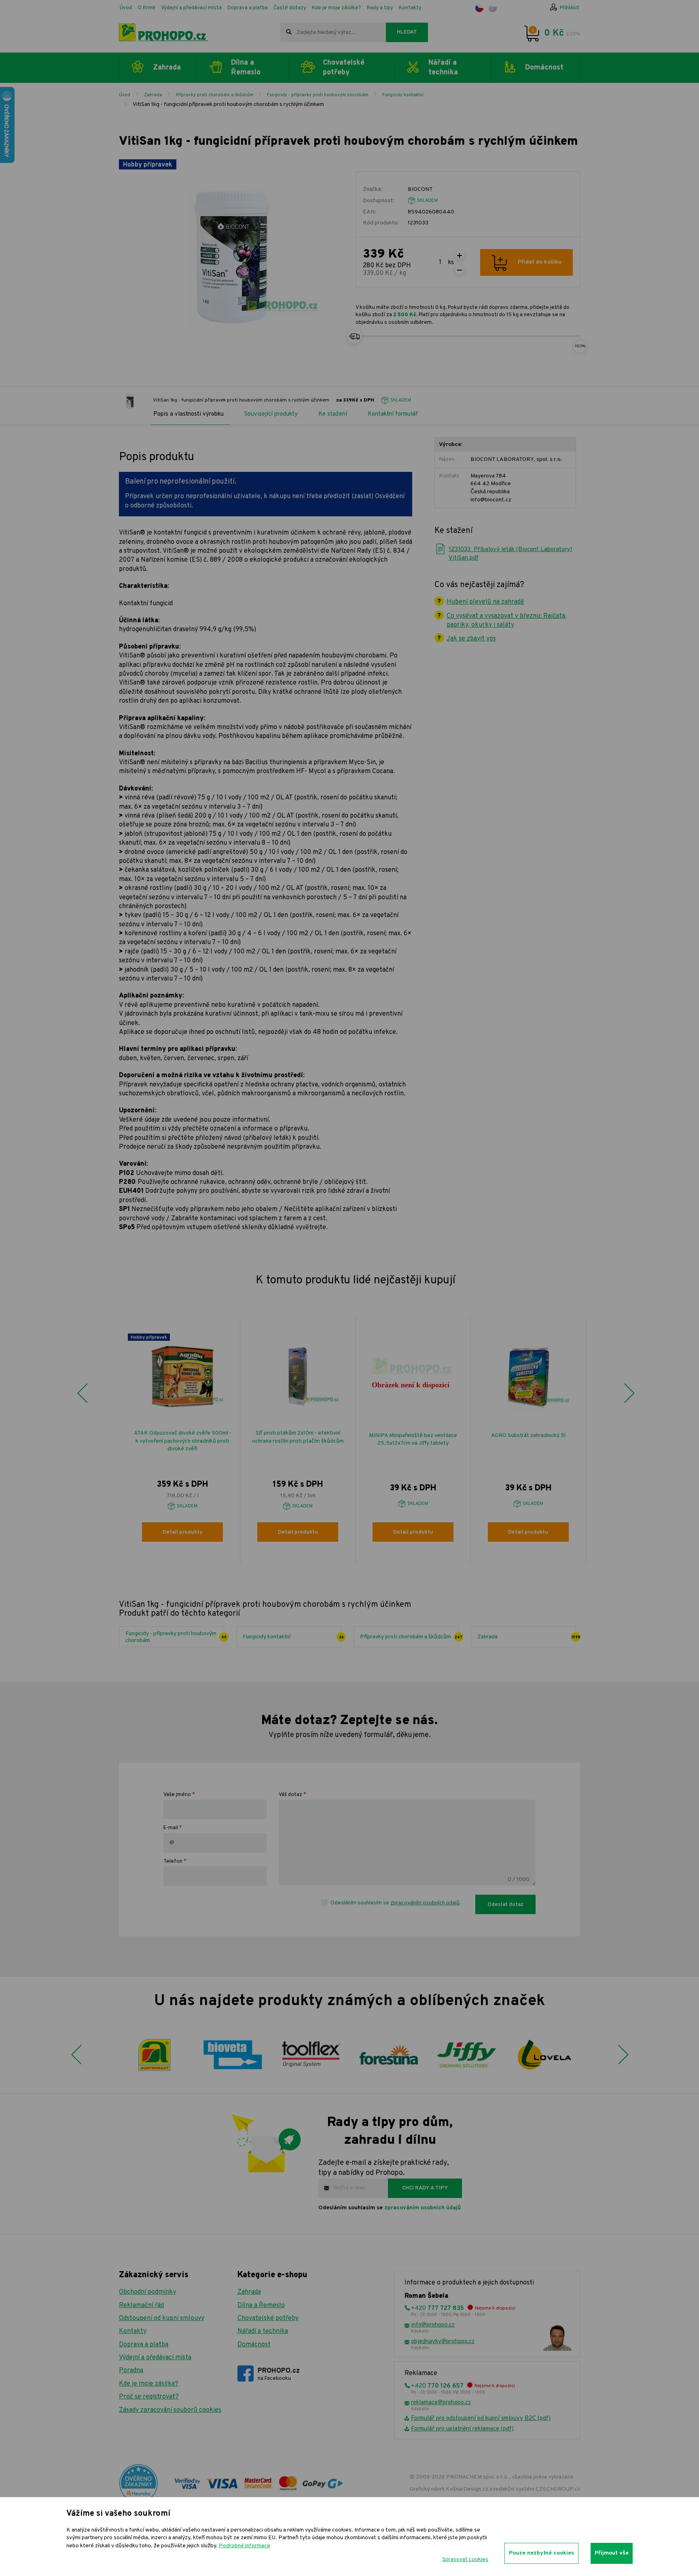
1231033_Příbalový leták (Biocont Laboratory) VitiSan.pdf (510, 554)
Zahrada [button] (167, 68)
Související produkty (271, 414)
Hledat (407, 32)
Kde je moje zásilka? (337, 8)
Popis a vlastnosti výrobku (189, 414)
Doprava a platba (248, 8)
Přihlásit (570, 8)
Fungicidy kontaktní (403, 95)
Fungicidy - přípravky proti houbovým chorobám (318, 95)
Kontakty (410, 8)
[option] (183, 1441)
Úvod (126, 8)
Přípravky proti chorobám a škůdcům (215, 95)
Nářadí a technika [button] (443, 68)
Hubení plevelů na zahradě (485, 602)
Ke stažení (333, 414)
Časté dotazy (290, 8)
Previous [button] (82, 1393)
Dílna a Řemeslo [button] (246, 68)
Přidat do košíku (540, 262)
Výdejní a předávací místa (191, 8)
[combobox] (333, 32)
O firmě (146, 8)
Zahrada (153, 95)
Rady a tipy (380, 8)
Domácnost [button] (544, 68)
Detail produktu (183, 1532)
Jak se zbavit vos (471, 639)
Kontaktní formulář (393, 414)
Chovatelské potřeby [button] (344, 68)
